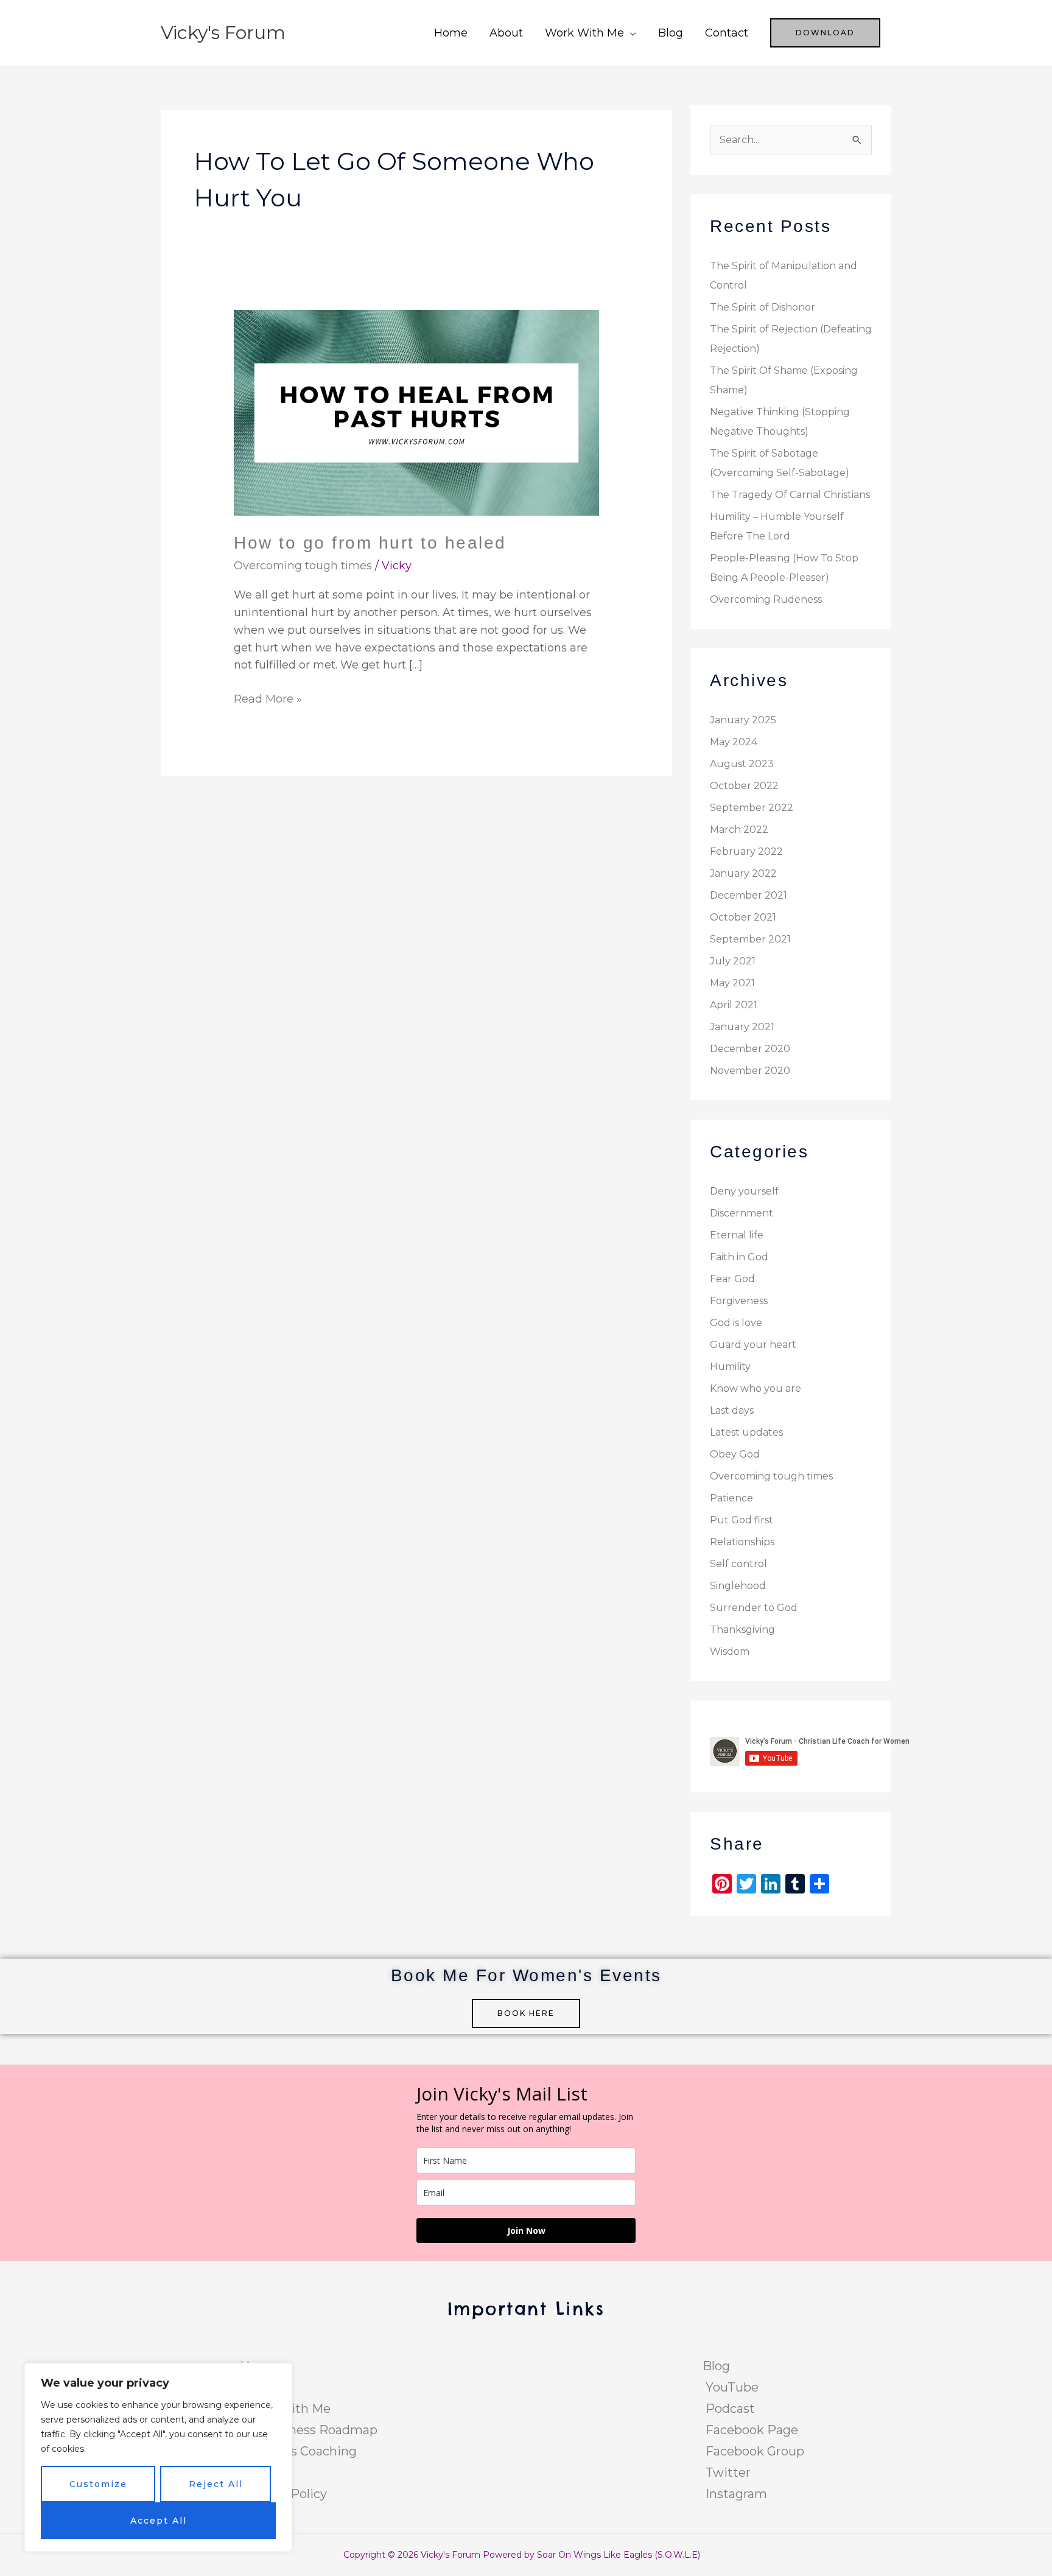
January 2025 (743, 720)
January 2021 (742, 1027)
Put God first (742, 1520)
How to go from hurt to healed (370, 543)
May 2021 (732, 983)
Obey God (735, 1454)
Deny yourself (744, 1191)
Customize (98, 2484)
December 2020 (750, 1049)
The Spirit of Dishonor (763, 307)
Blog (671, 33)
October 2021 (743, 917)
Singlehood (738, 1586)
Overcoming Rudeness (766, 599)
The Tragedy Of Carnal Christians (790, 495)
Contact (727, 33)
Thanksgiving (742, 1630)
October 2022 (744, 786)
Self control (738, 1564)
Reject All (216, 2484)
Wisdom (730, 1651)
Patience (731, 1498)
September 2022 (752, 808)
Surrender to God (754, 1608)
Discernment (742, 1213)
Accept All (159, 2521)
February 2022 (746, 851)
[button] (825, 33)
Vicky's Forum (223, 33)
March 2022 (739, 830)
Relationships (742, 1542)
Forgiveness (739, 1301)
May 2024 (734, 742)
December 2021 (749, 895)
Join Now (526, 2230)
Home (451, 33)
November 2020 (750, 1071)
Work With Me (584, 33)
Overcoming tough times (303, 566)
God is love (736, 1323)
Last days (732, 1410)
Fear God (732, 1279)
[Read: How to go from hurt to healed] (416, 412)
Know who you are (756, 1388)
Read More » (268, 698)
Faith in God (739, 1257)
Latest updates (746, 1432)
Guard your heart (753, 1345)
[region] (158, 2457)
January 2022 (743, 873)
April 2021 (734, 1005)
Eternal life (737, 1235)
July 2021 (733, 961)
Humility (730, 1367)
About (506, 33)
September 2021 (750, 939)
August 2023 (742, 764)
